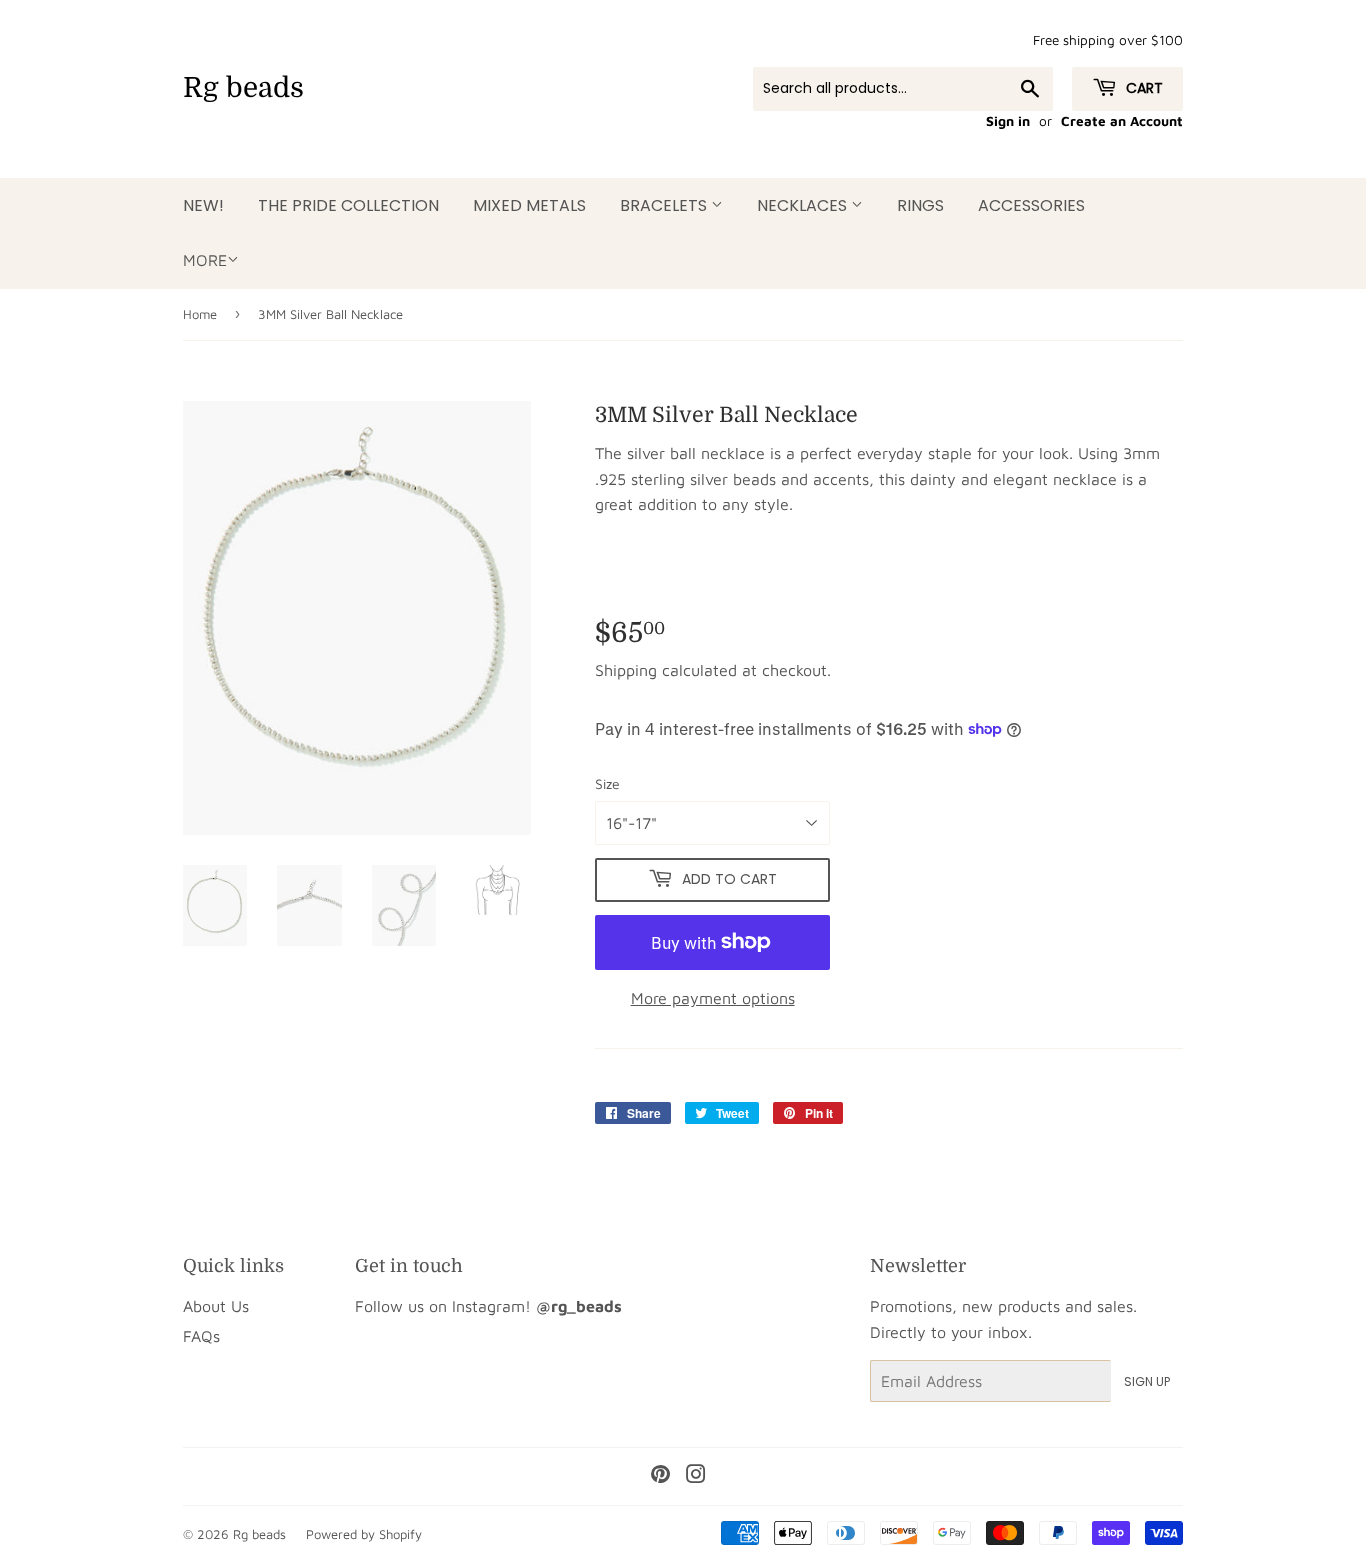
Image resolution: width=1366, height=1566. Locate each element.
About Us (216, 1306)
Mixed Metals (529, 205)
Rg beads (243, 88)
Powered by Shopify (364, 1534)
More (205, 260)
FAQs (201, 1336)
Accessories (1031, 205)
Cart (1142, 88)
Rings (920, 205)
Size (607, 783)
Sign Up (1147, 1381)
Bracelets (665, 205)
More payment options (713, 998)
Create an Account (1122, 121)
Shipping (626, 670)
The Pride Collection (348, 205)
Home (200, 314)
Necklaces (804, 205)
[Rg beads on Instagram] (696, 1476)
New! (203, 205)
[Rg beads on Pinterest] (660, 1476)
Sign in (1008, 121)
